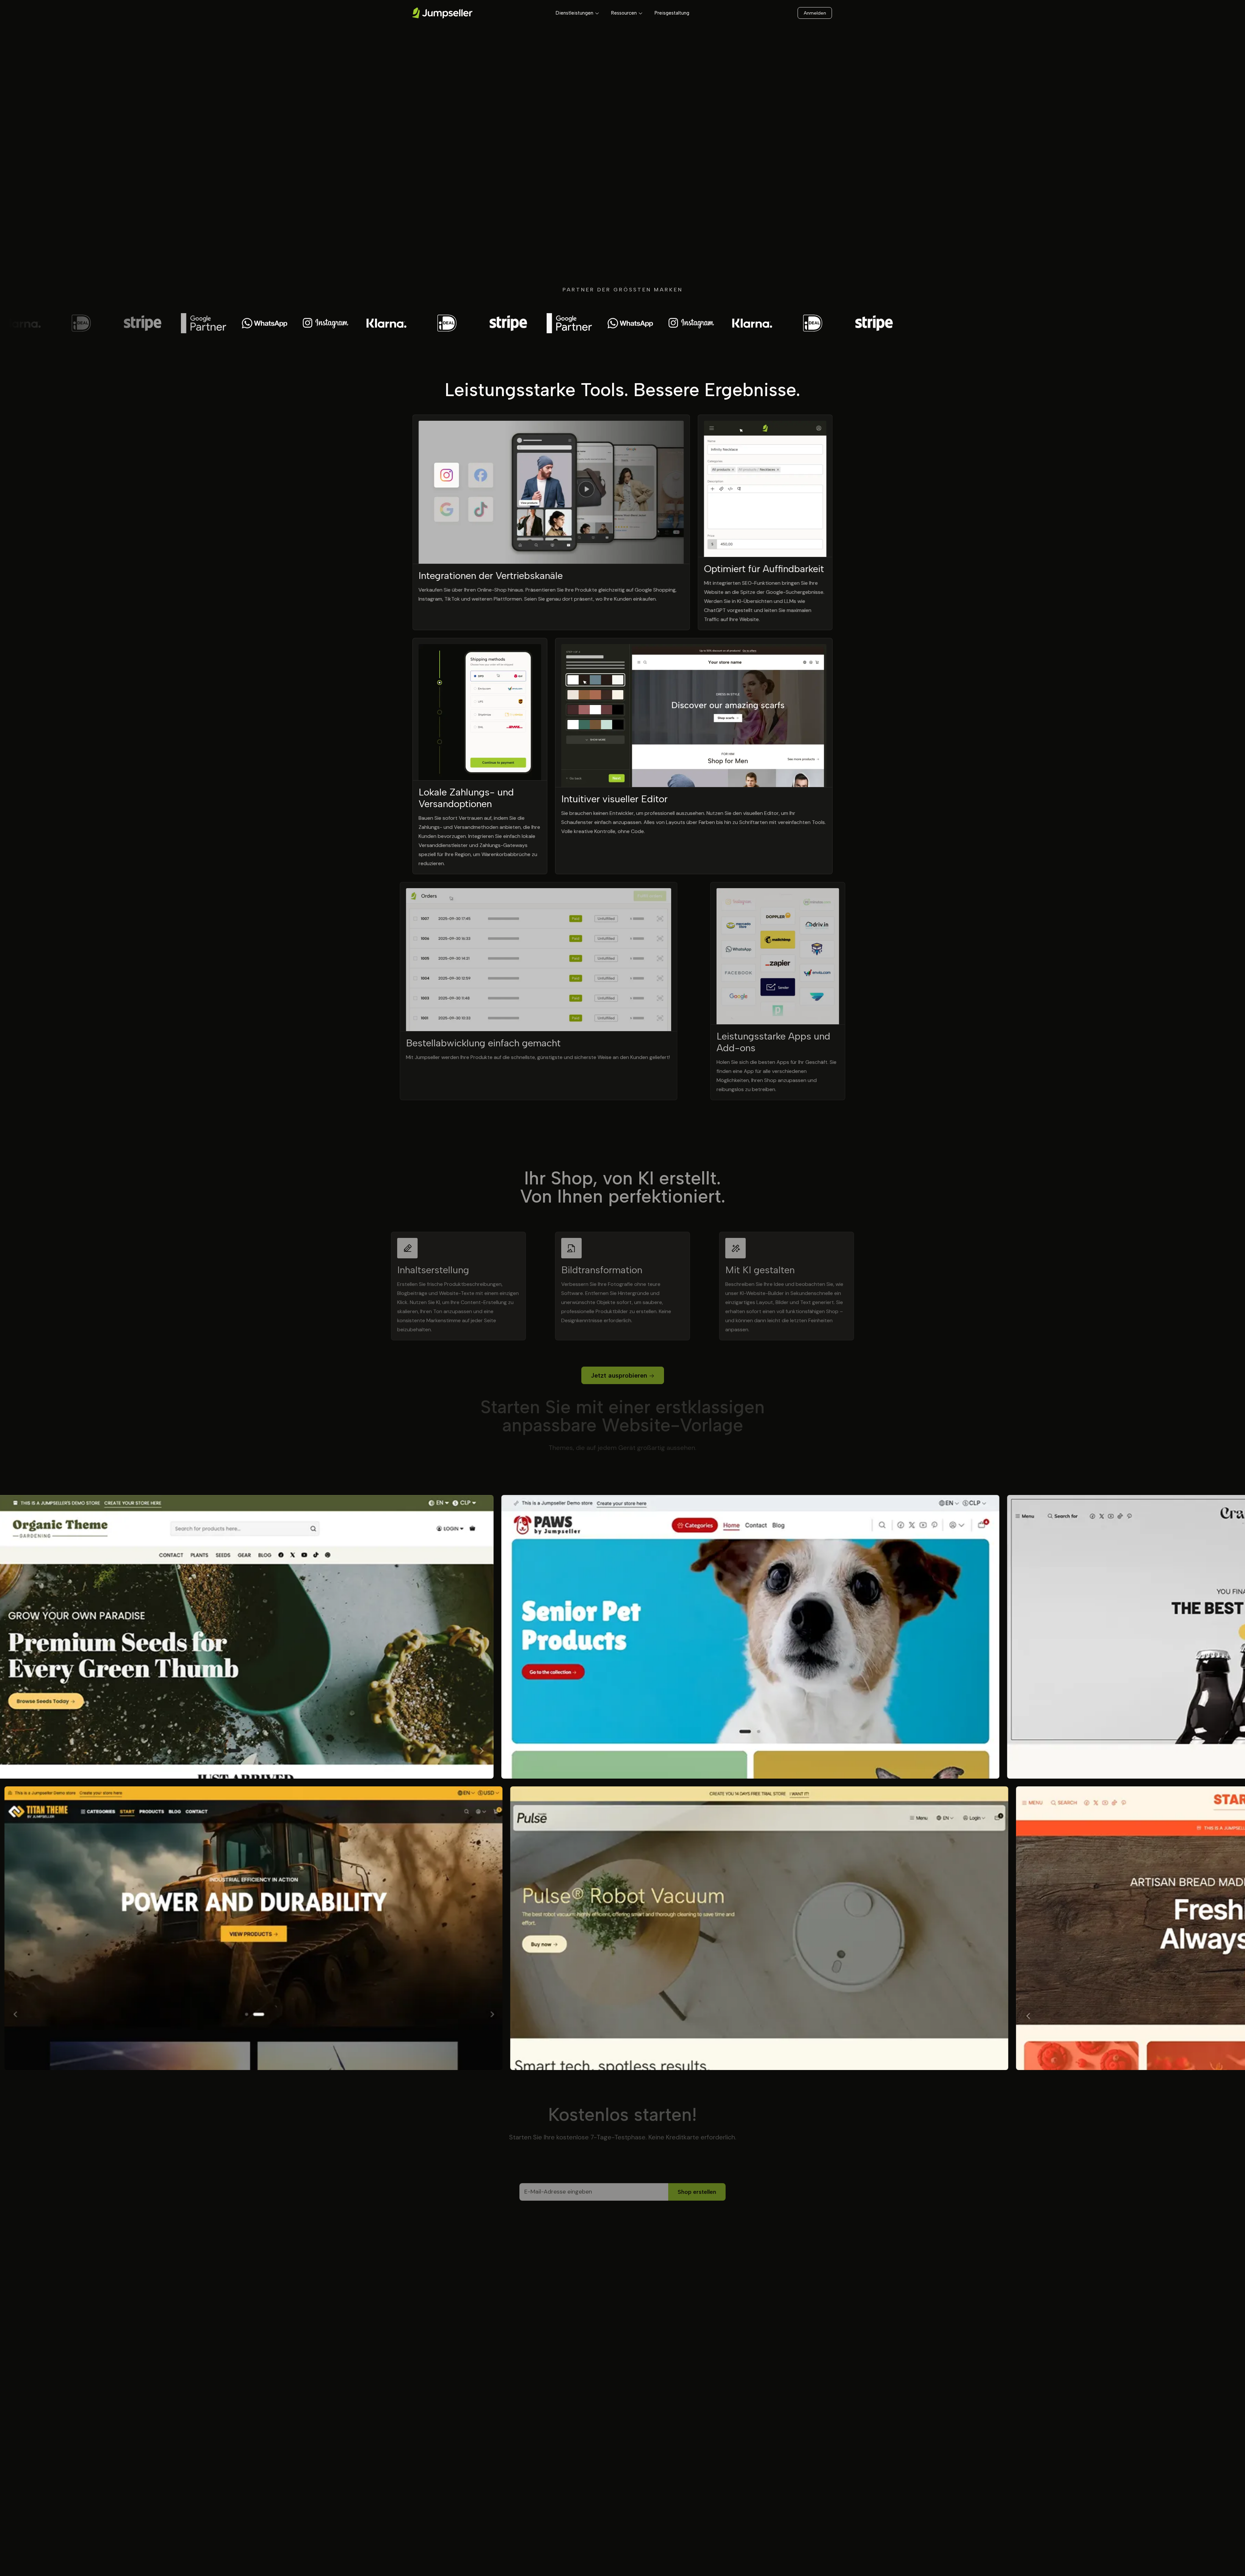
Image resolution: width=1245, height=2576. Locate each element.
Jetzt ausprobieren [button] (619, 1371)
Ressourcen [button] (624, 13)
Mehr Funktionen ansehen (619, 1150)
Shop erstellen (697, 2191)
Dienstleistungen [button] (575, 13)
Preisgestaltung (672, 13)
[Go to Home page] (442, 13)
